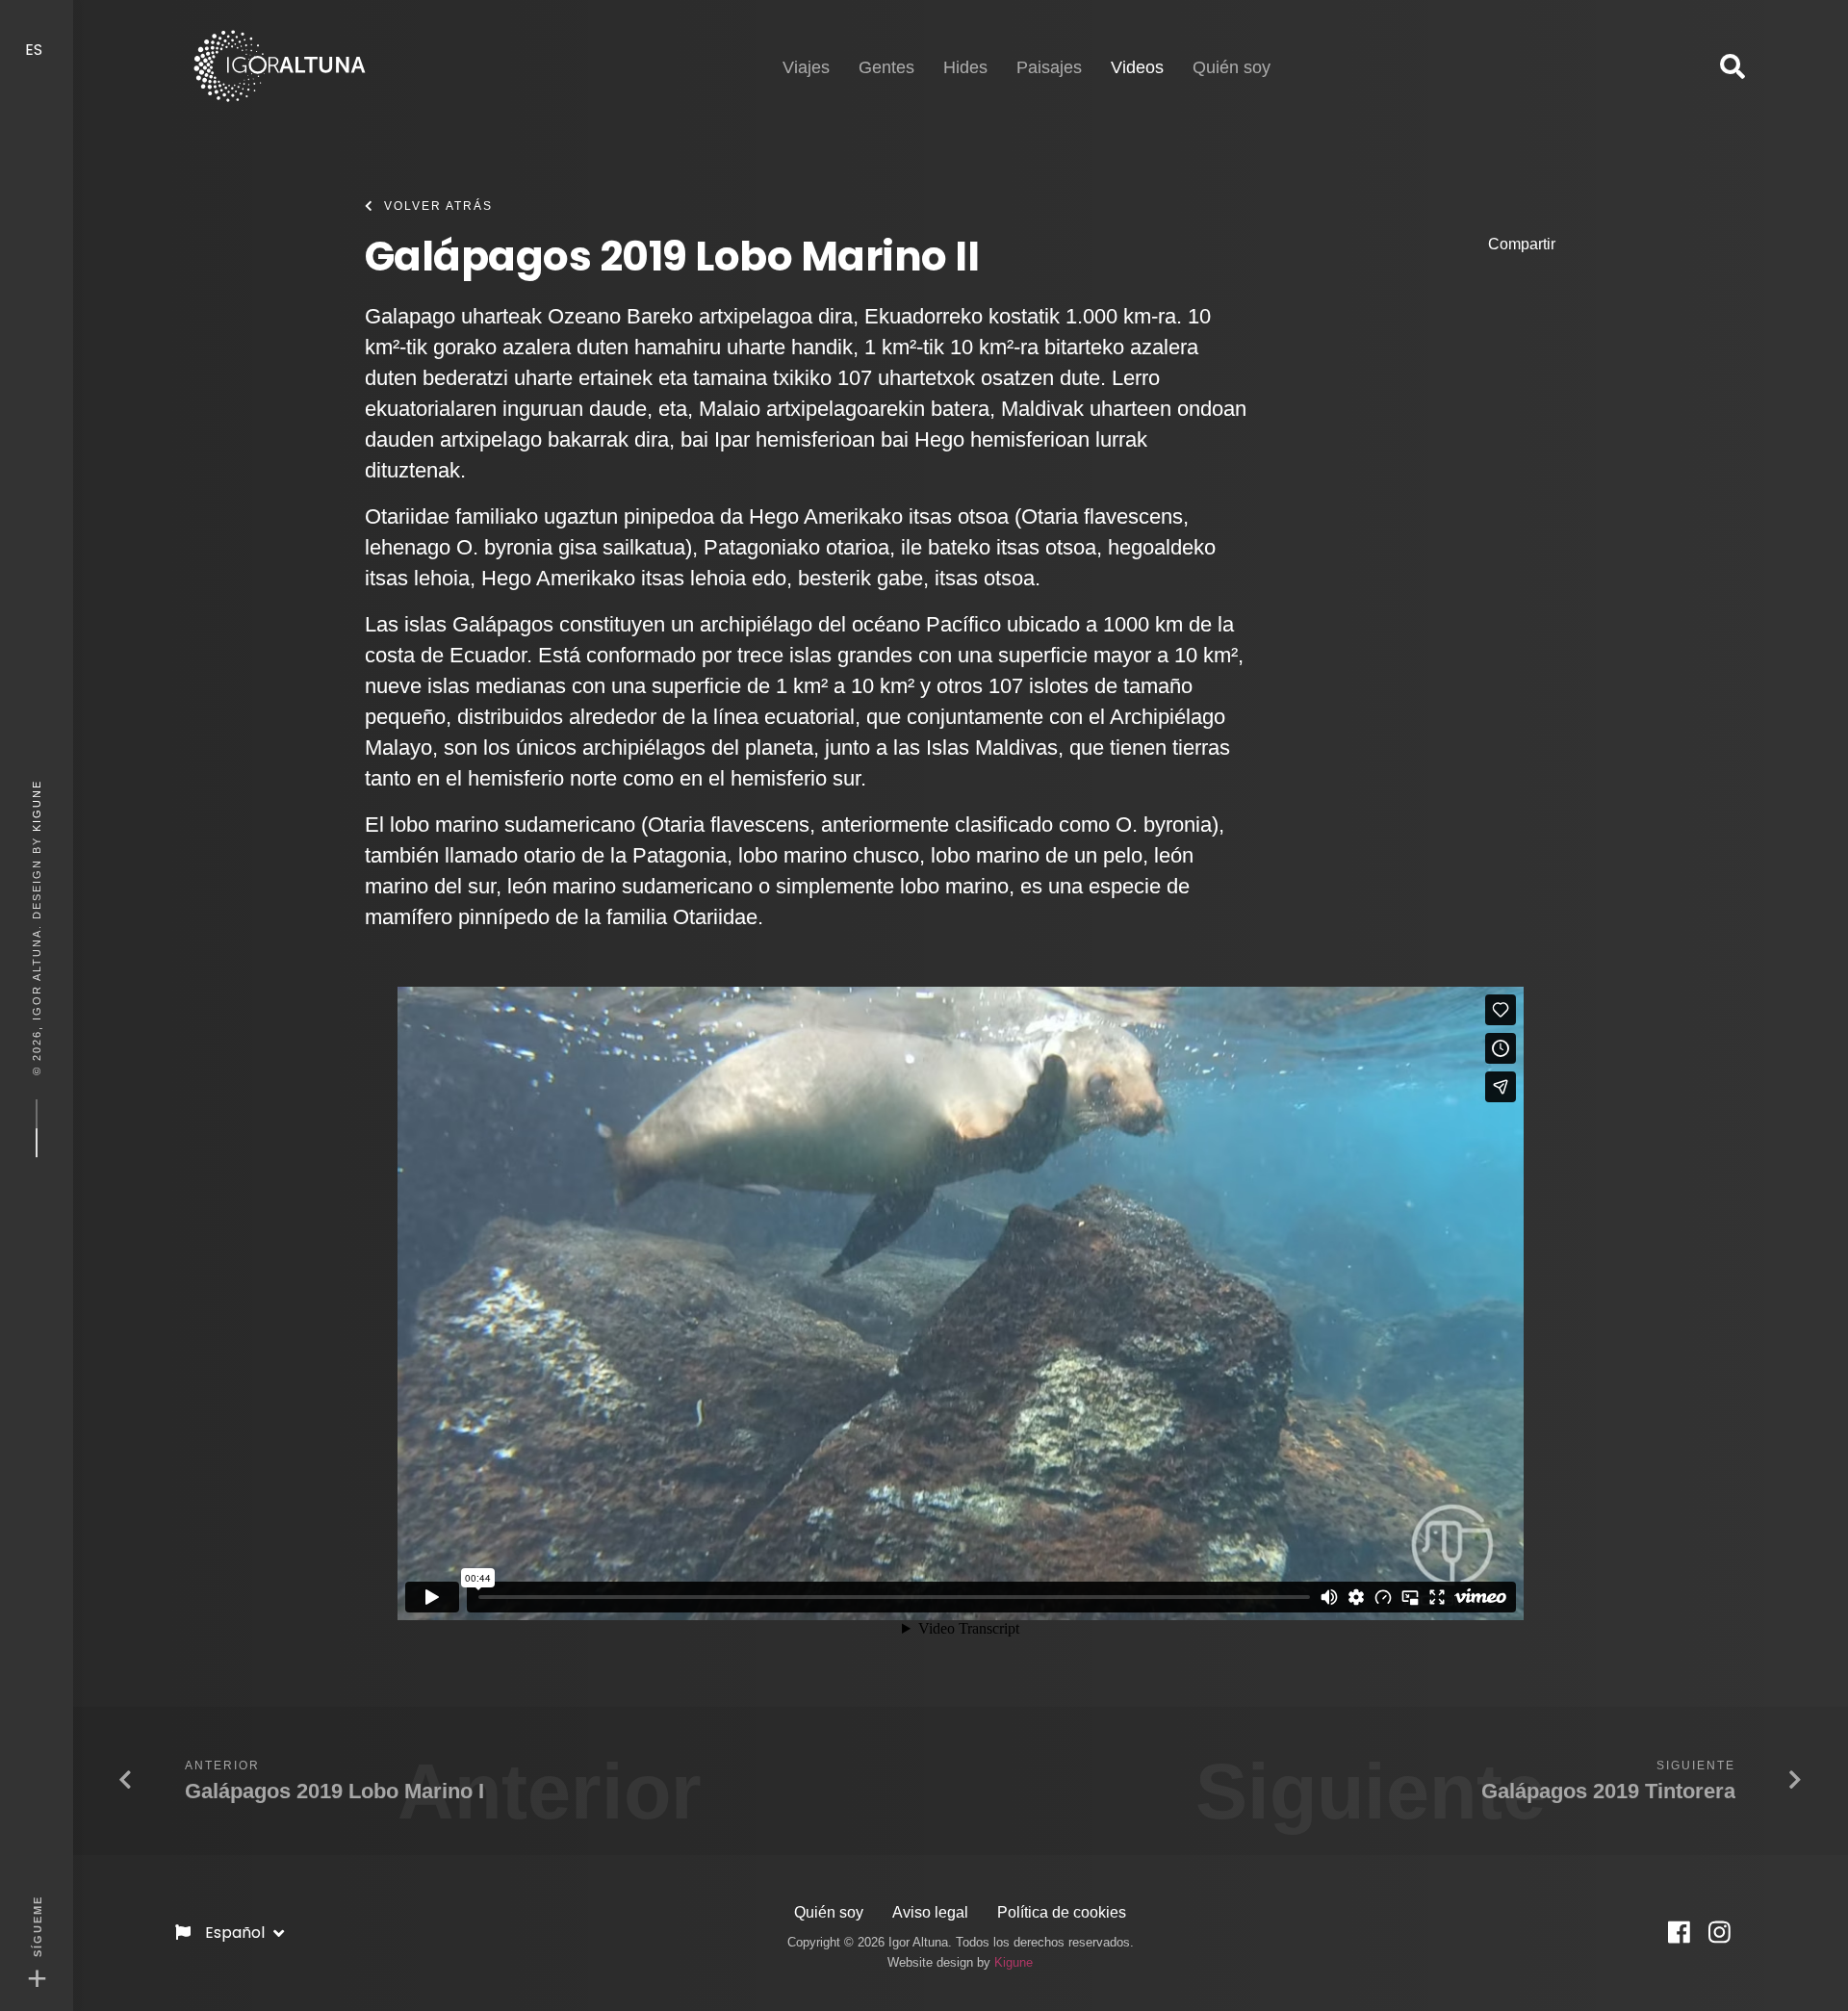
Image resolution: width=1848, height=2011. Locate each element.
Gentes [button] (886, 67)
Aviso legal (930, 1912)
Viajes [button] (806, 67)
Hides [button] (965, 67)
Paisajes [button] (1049, 67)
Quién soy (829, 1912)
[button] (1732, 67)
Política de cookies (1062, 1912)
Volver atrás (438, 206)
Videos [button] (1137, 67)
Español (237, 1933)
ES (36, 50)
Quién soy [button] (1232, 67)
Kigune (37, 805)
